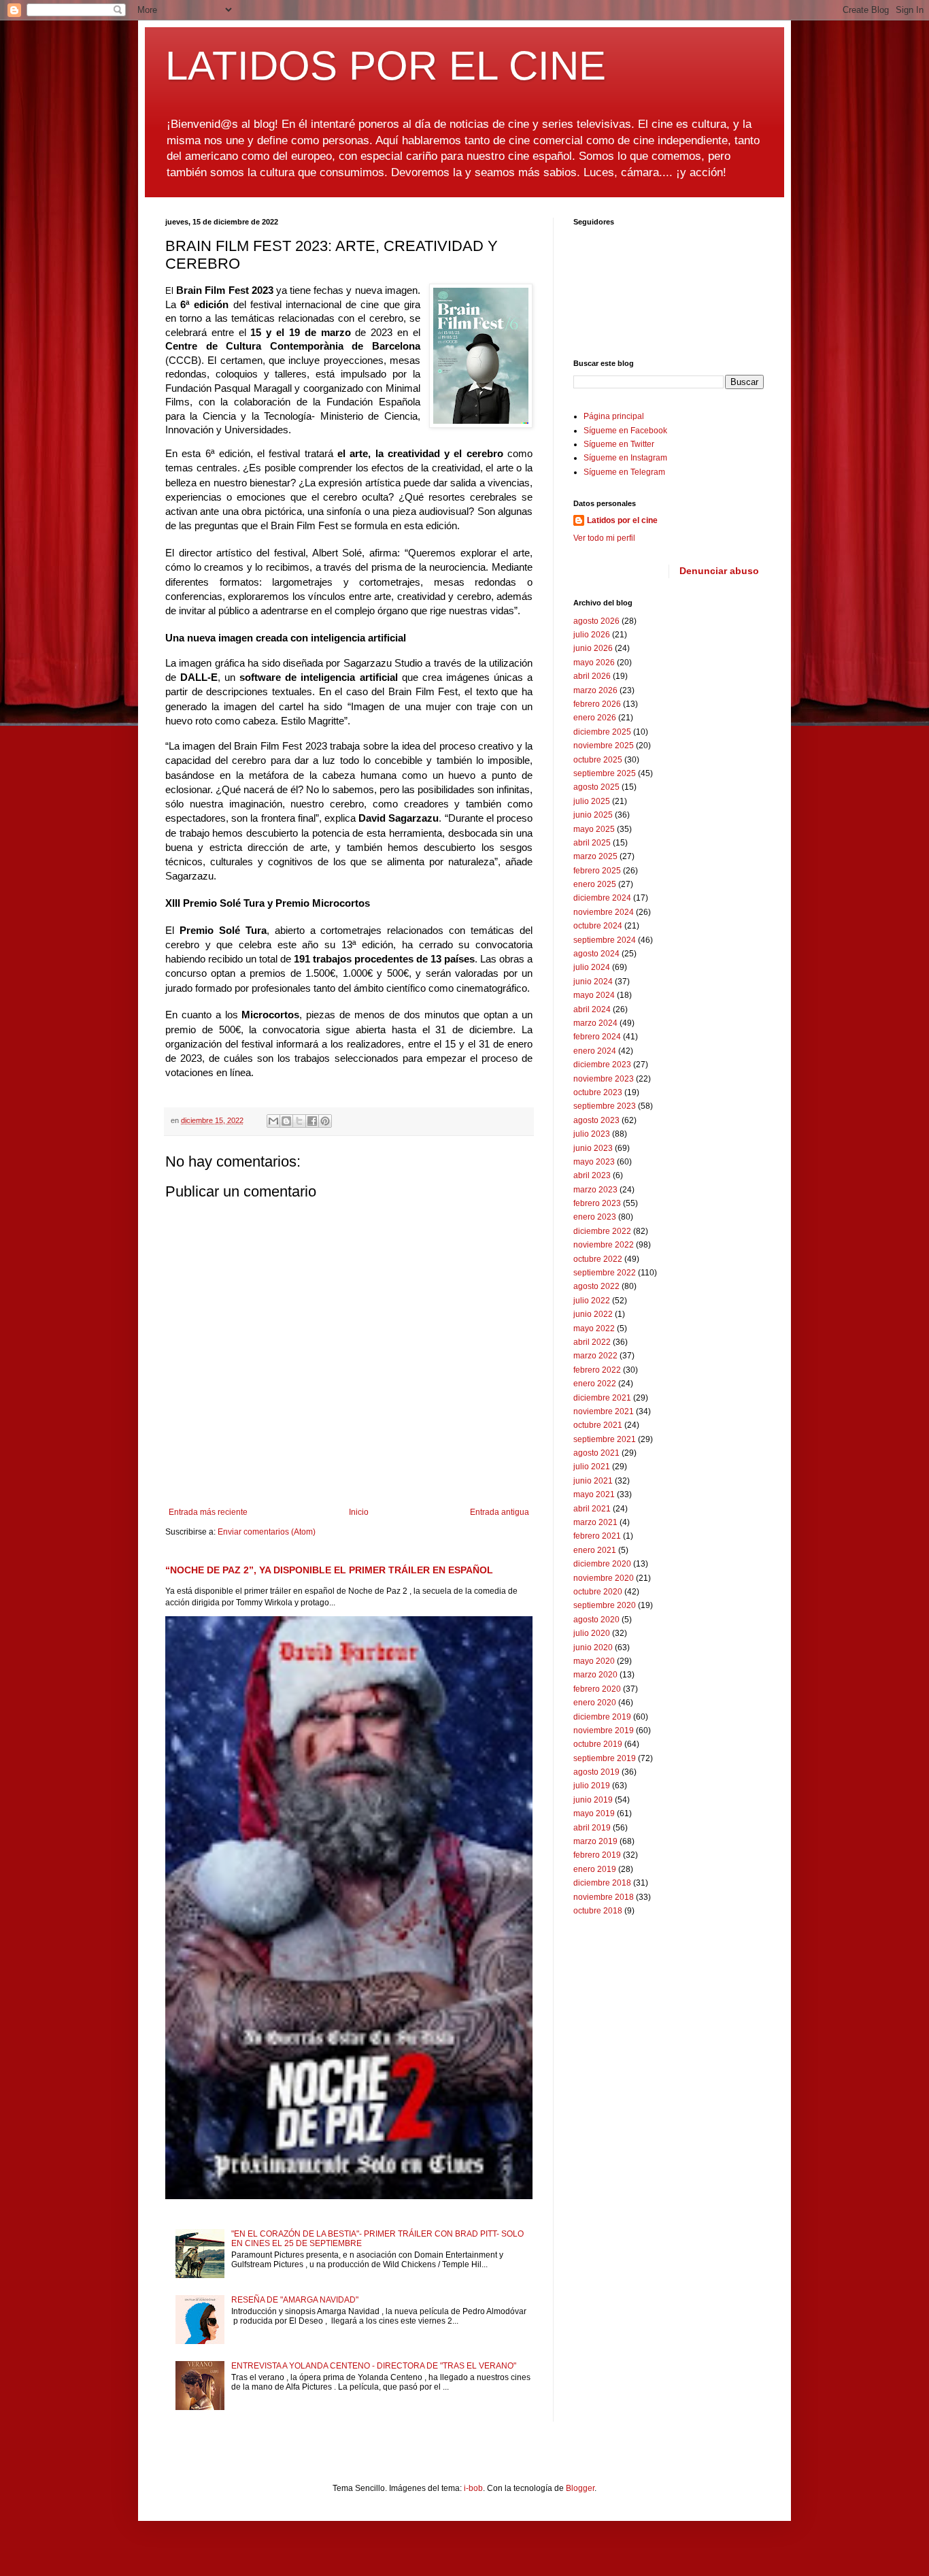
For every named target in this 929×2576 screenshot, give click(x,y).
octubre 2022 (598, 1259)
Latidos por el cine (622, 520)
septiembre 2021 (605, 1439)
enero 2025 (595, 884)
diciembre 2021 (602, 1398)
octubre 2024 (598, 926)
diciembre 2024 (602, 898)
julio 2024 (592, 967)
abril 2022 (592, 1342)
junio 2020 (593, 1647)
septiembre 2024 (605, 940)
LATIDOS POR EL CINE (386, 66)
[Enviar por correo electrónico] (273, 1121)
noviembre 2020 (604, 1578)
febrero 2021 (597, 1536)
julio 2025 (592, 801)
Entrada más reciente (208, 1512)
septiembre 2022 (605, 1273)
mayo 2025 (594, 829)
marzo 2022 (595, 1356)
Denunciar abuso (719, 571)
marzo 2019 (595, 1841)
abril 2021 (592, 1509)
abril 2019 (592, 1828)
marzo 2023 (595, 1190)
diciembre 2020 (602, 1564)
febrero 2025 (597, 871)
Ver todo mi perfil (604, 538)
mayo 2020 (594, 1661)
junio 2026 (593, 648)
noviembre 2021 (604, 1411)
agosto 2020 (596, 1620)
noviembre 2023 (604, 1079)
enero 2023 (595, 1217)
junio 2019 (593, 1800)
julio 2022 (592, 1301)
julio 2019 (592, 1786)
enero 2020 (595, 1703)
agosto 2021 (596, 1453)
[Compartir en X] (299, 1121)
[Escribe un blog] (286, 1121)
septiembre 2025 (605, 773)
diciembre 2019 (602, 1717)
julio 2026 (592, 635)
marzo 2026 (595, 690)
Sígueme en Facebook (625, 431)
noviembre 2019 (604, 1730)
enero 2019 (595, 1869)
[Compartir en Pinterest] (325, 1121)
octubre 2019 (598, 1744)
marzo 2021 (595, 1522)
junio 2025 (593, 815)
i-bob (473, 2488)
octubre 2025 (598, 760)
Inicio (359, 1512)
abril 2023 (592, 1175)
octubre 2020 (598, 1592)
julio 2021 (592, 1467)
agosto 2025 (596, 787)
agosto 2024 (596, 954)
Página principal (614, 416)
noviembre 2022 (604, 1245)
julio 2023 (592, 1134)
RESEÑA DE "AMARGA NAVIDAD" (295, 2300)
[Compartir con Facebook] (312, 1121)
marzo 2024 (595, 1023)
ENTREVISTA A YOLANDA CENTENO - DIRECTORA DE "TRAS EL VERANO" (374, 2366)
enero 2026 (595, 718)
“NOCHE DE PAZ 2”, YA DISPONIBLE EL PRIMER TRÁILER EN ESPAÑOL (329, 1570)
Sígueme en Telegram (624, 472)
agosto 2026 (596, 621)
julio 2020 (592, 1633)
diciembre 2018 (602, 1883)
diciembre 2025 (602, 732)
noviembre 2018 (604, 1897)
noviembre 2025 (604, 746)
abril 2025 (592, 843)
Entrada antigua (500, 1512)
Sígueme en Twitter (619, 444)
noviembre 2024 (604, 912)
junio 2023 (593, 1148)
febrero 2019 (597, 1855)
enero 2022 (595, 1384)
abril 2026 (592, 676)
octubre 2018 (598, 1911)
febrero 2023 (597, 1203)
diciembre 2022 (602, 1231)
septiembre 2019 (605, 1758)
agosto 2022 (596, 1286)
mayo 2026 (594, 663)
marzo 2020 (595, 1675)
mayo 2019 (594, 1813)
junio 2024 (593, 982)
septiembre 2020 (605, 1605)
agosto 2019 (596, 1772)
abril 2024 (592, 1009)
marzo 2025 (595, 856)
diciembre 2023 (602, 1065)
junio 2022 (593, 1314)
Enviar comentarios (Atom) (267, 1532)
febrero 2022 (597, 1370)
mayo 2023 (594, 1162)
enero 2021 (595, 1550)
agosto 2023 (596, 1120)
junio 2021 (593, 1481)
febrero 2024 (597, 1037)
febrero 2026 (597, 704)
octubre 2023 (598, 1092)
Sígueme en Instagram (625, 458)
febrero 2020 (597, 1689)
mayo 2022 (594, 1328)
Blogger (580, 2488)
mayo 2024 (594, 995)
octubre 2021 (598, 1425)
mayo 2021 (594, 1494)
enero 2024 (595, 1051)
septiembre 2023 (605, 1106)
